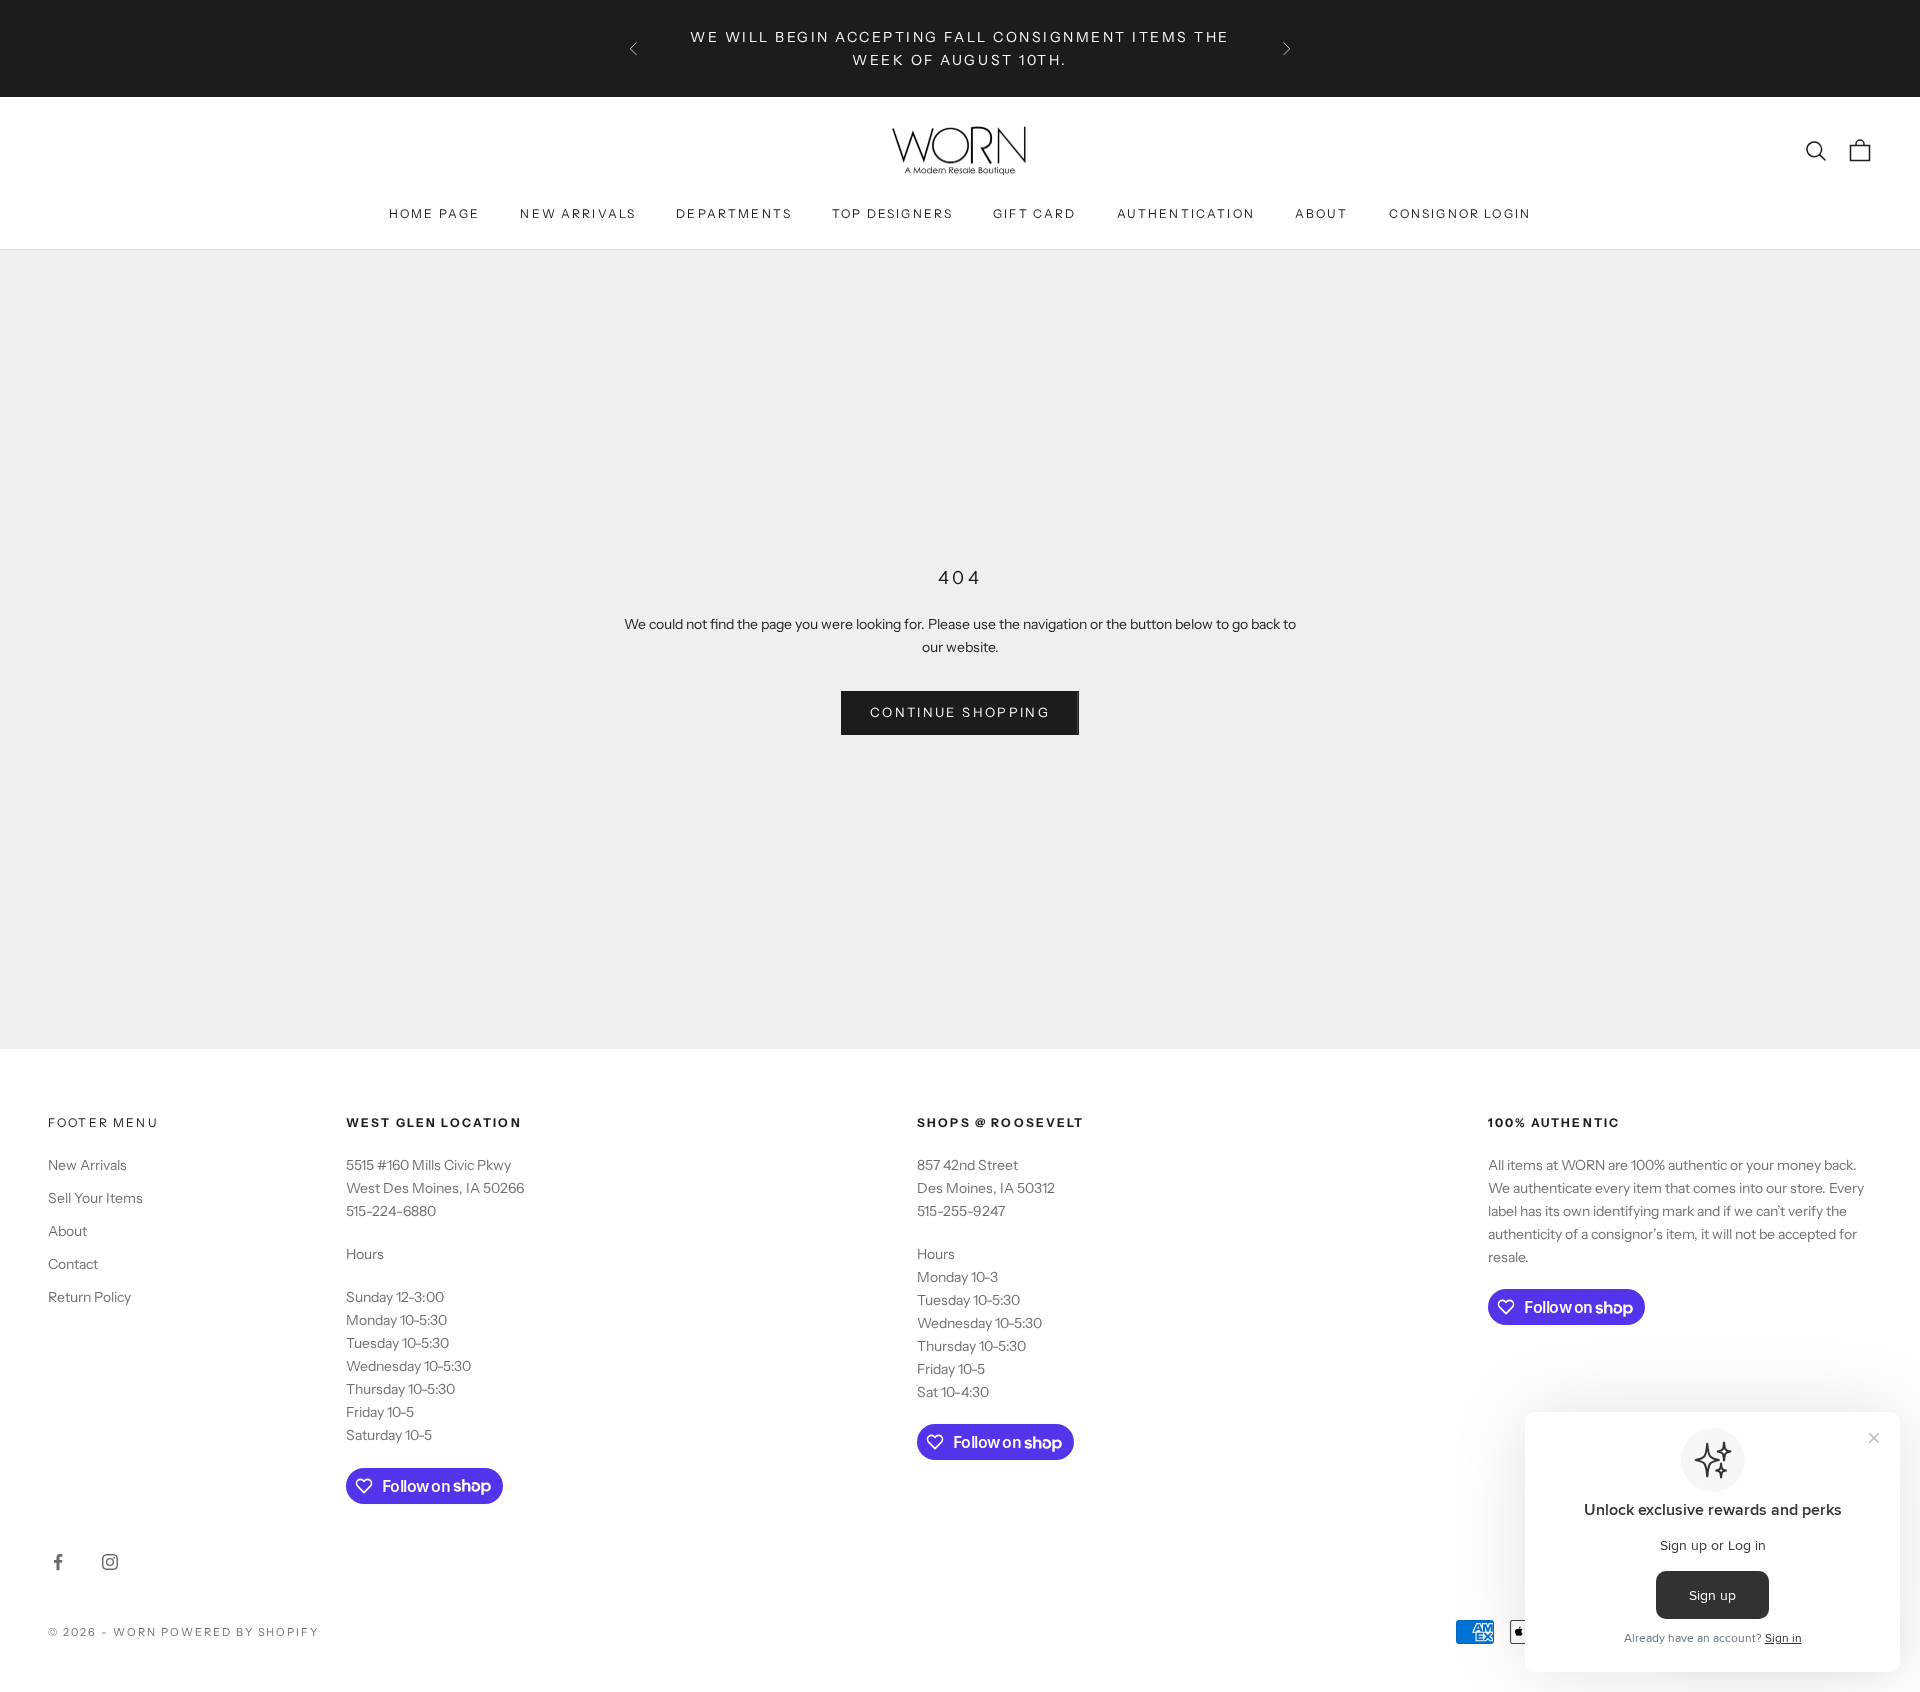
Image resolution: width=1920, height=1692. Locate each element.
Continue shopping (960, 712)
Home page (434, 213)
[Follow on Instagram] (110, 1562)
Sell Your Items (95, 1198)
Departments (734, 213)
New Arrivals (578, 213)
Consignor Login (1460, 213)
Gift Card (1034, 213)
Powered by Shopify (240, 1632)
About (1322, 213)
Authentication (1186, 213)
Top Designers (892, 213)
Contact (73, 1264)
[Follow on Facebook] (58, 1562)
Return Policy (89, 1297)
